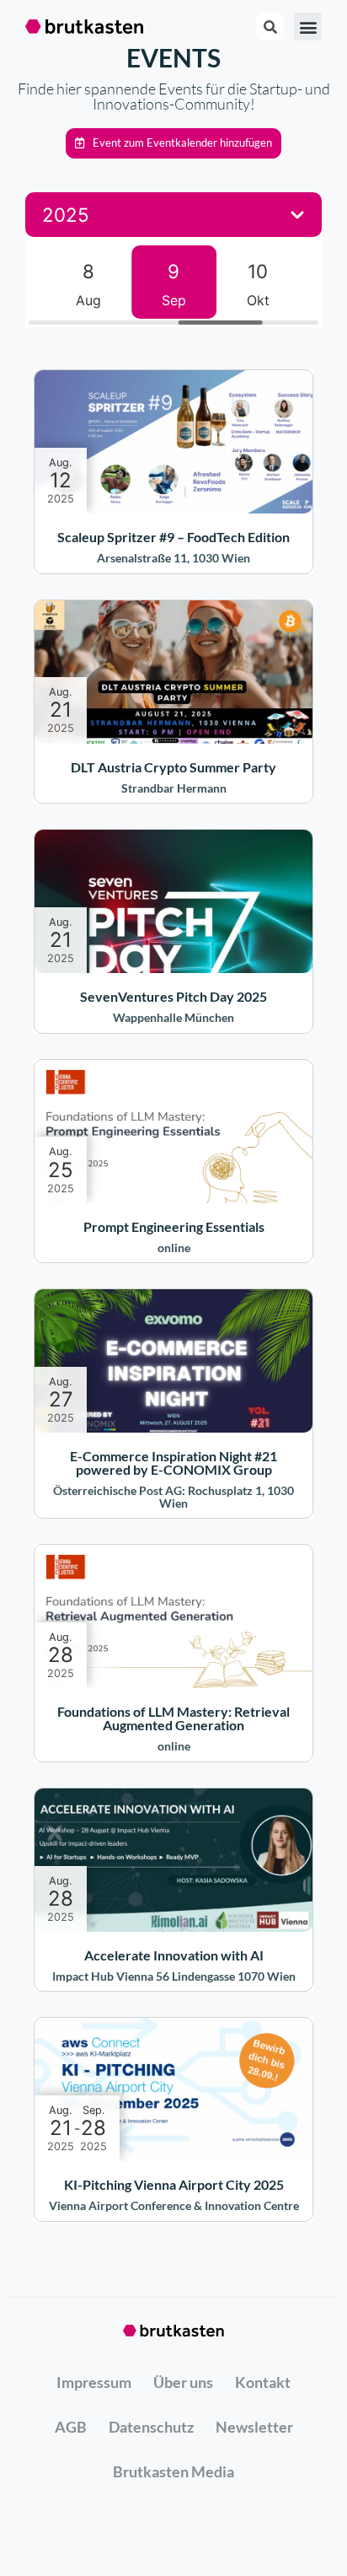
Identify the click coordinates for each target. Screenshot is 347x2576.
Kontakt (263, 2382)
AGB (71, 2427)
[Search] (270, 27)
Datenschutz (151, 2427)
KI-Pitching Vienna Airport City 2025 (174, 2184)
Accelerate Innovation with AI (174, 1955)
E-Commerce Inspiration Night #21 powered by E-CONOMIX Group (173, 1463)
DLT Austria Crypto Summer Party (173, 767)
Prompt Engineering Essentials (174, 1226)
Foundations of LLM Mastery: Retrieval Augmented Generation (173, 1718)
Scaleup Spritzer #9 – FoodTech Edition (173, 537)
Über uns (183, 2382)
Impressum (94, 2382)
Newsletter (254, 2427)
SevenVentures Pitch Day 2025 (173, 996)
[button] (173, 143)
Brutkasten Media (173, 2471)
